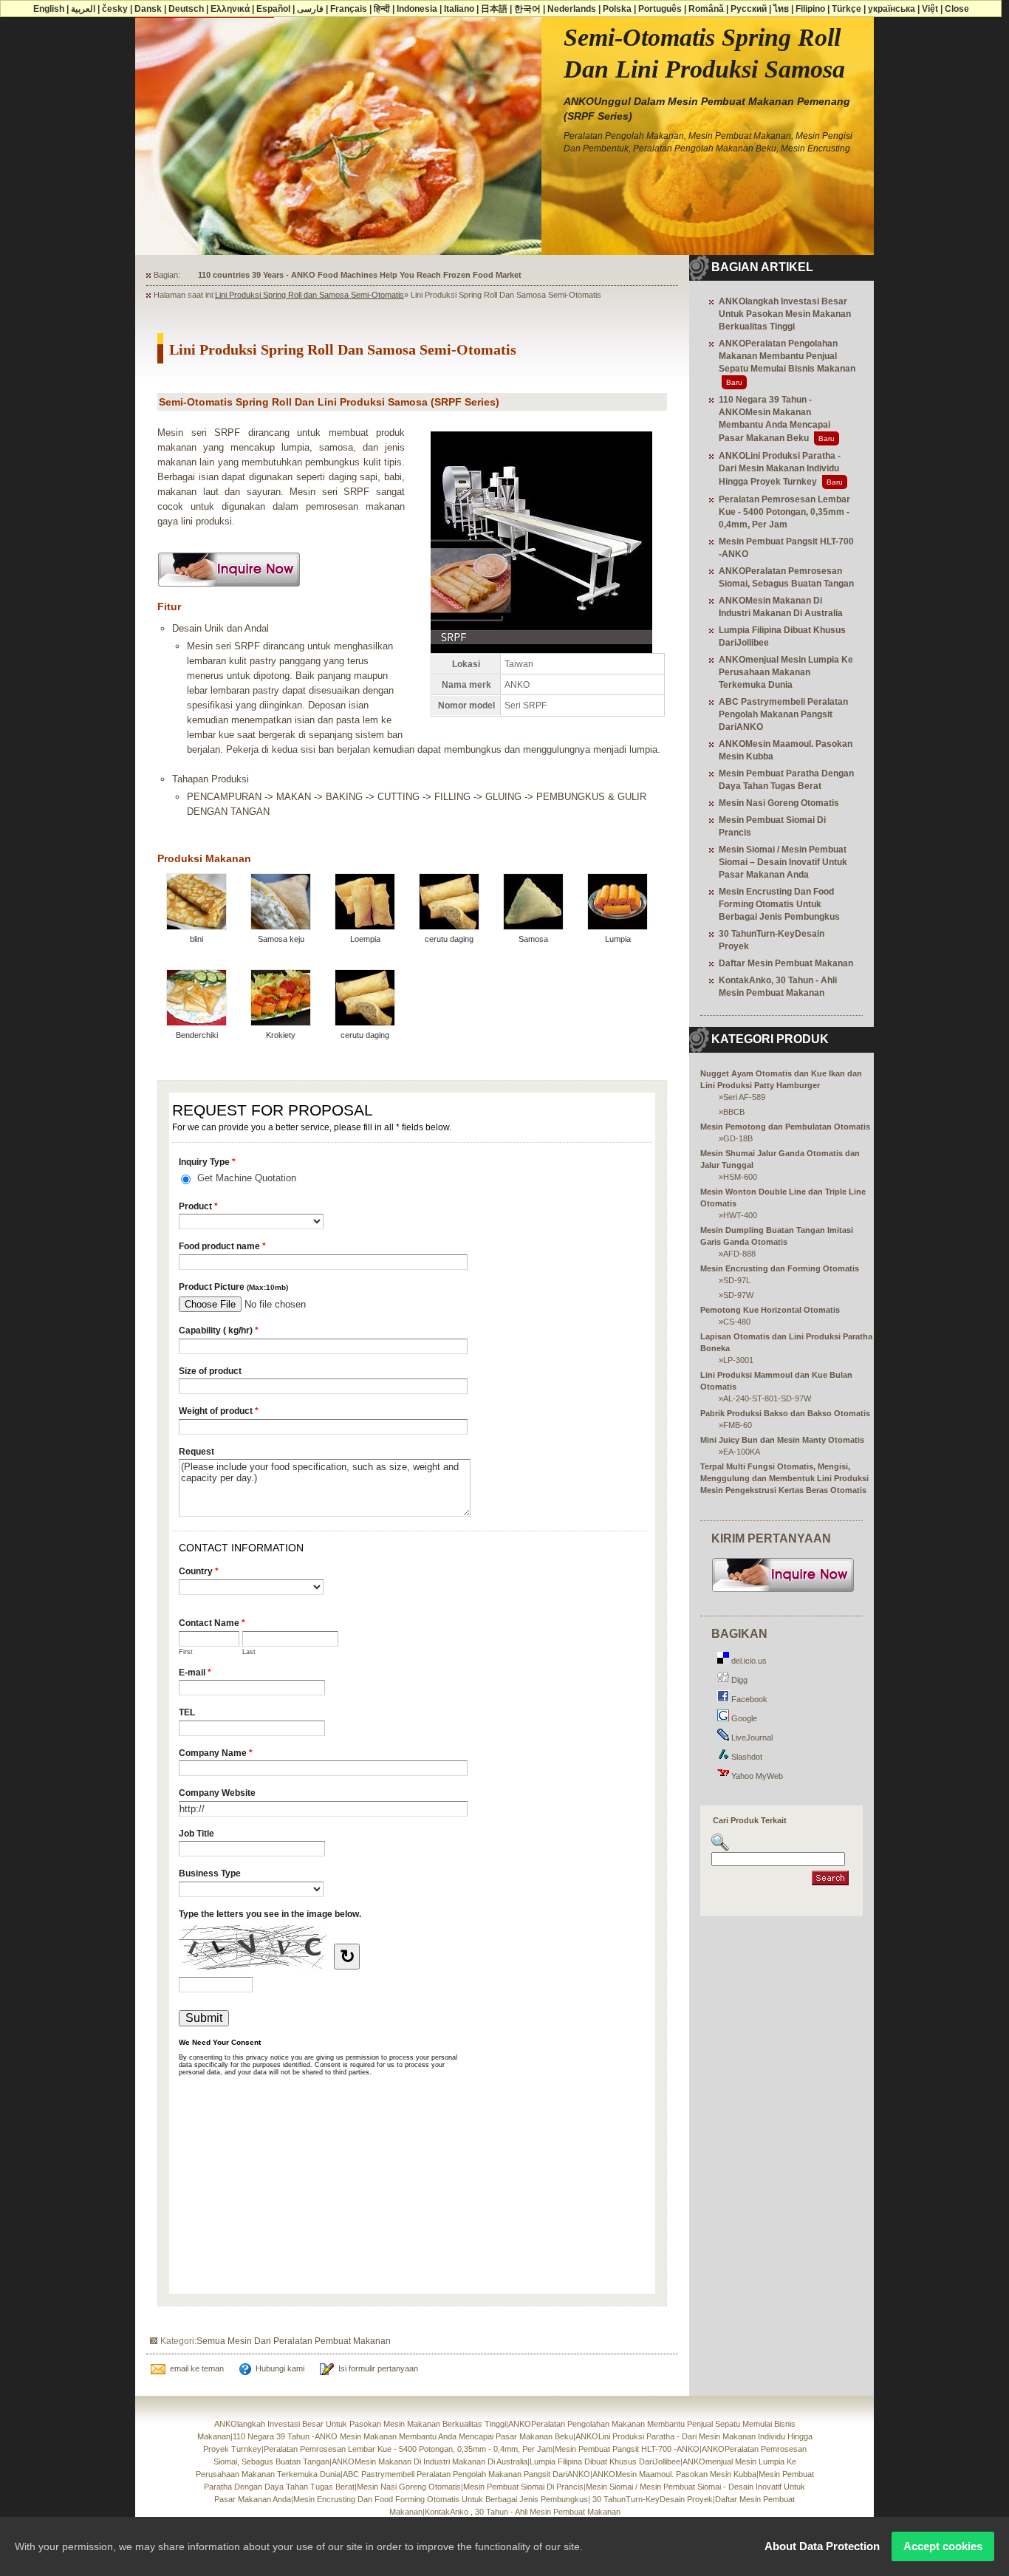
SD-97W (738, 1295)
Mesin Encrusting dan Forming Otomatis (780, 1268)
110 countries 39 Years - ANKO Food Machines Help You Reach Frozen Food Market (360, 275)
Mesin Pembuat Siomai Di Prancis (523, 2487)
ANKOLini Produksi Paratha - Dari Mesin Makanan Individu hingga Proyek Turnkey (780, 469)
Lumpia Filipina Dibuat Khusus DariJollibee (605, 2461)
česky (115, 9)
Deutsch (186, 9)
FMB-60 (738, 1425)
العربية (83, 9)
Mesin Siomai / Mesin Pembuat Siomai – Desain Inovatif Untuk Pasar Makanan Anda (783, 862)
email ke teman (197, 2368)
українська (892, 9)
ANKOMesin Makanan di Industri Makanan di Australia (430, 2461)
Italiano (459, 9)
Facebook (748, 1699)
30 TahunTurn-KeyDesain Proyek (651, 2499)
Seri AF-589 (744, 1097)
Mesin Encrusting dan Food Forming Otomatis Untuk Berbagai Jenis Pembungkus (779, 904)
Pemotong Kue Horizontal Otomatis (770, 1310)
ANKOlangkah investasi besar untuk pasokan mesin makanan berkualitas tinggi (785, 314)
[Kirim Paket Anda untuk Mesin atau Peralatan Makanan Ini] (229, 591)
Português (660, 9)
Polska (617, 9)
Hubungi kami (280, 2368)
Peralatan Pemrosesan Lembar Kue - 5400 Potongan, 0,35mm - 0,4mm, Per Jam (784, 512)
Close (957, 9)
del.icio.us (748, 1661)
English (49, 9)
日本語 (494, 9)
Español (273, 9)
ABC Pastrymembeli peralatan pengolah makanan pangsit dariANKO (783, 714)
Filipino (810, 9)
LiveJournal (751, 1738)
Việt (930, 9)
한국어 (527, 9)
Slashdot (746, 1757)
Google (743, 1718)
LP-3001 (738, 1360)
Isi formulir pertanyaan (378, 2368)
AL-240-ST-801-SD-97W (767, 1398)
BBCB (734, 1112)
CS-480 (737, 1322)
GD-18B (738, 1138)
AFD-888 (739, 1254)
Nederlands (572, 9)
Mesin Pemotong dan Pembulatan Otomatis (785, 1127)
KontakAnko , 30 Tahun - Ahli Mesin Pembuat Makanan (523, 2512)
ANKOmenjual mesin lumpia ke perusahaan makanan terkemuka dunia (786, 672)
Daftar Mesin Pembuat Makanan (786, 963)
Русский (749, 9)
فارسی (310, 9)
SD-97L (737, 1280)
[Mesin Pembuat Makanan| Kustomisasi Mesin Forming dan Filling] (783, 1591)
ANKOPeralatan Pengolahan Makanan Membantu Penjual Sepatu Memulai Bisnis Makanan (787, 356)
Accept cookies (943, 2546)
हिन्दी (382, 9)
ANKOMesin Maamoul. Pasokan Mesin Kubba (674, 2474)
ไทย (781, 9)
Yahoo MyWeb (756, 1776)
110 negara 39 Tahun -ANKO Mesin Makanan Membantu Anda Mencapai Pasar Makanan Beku (403, 2436)
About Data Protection (822, 2546)
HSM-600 (740, 1177)
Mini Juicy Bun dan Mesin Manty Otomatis (782, 1440)
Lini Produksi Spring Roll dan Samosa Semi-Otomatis (309, 295)
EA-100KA (742, 1452)
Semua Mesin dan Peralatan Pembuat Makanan (294, 2341)
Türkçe (846, 9)
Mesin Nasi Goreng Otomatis (779, 803)
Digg (738, 1680)
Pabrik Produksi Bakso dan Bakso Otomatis (785, 1413)
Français (349, 9)
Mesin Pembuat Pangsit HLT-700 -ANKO (627, 2449)
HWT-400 (740, 1215)
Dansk (148, 9)
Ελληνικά (230, 9)
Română (706, 9)
